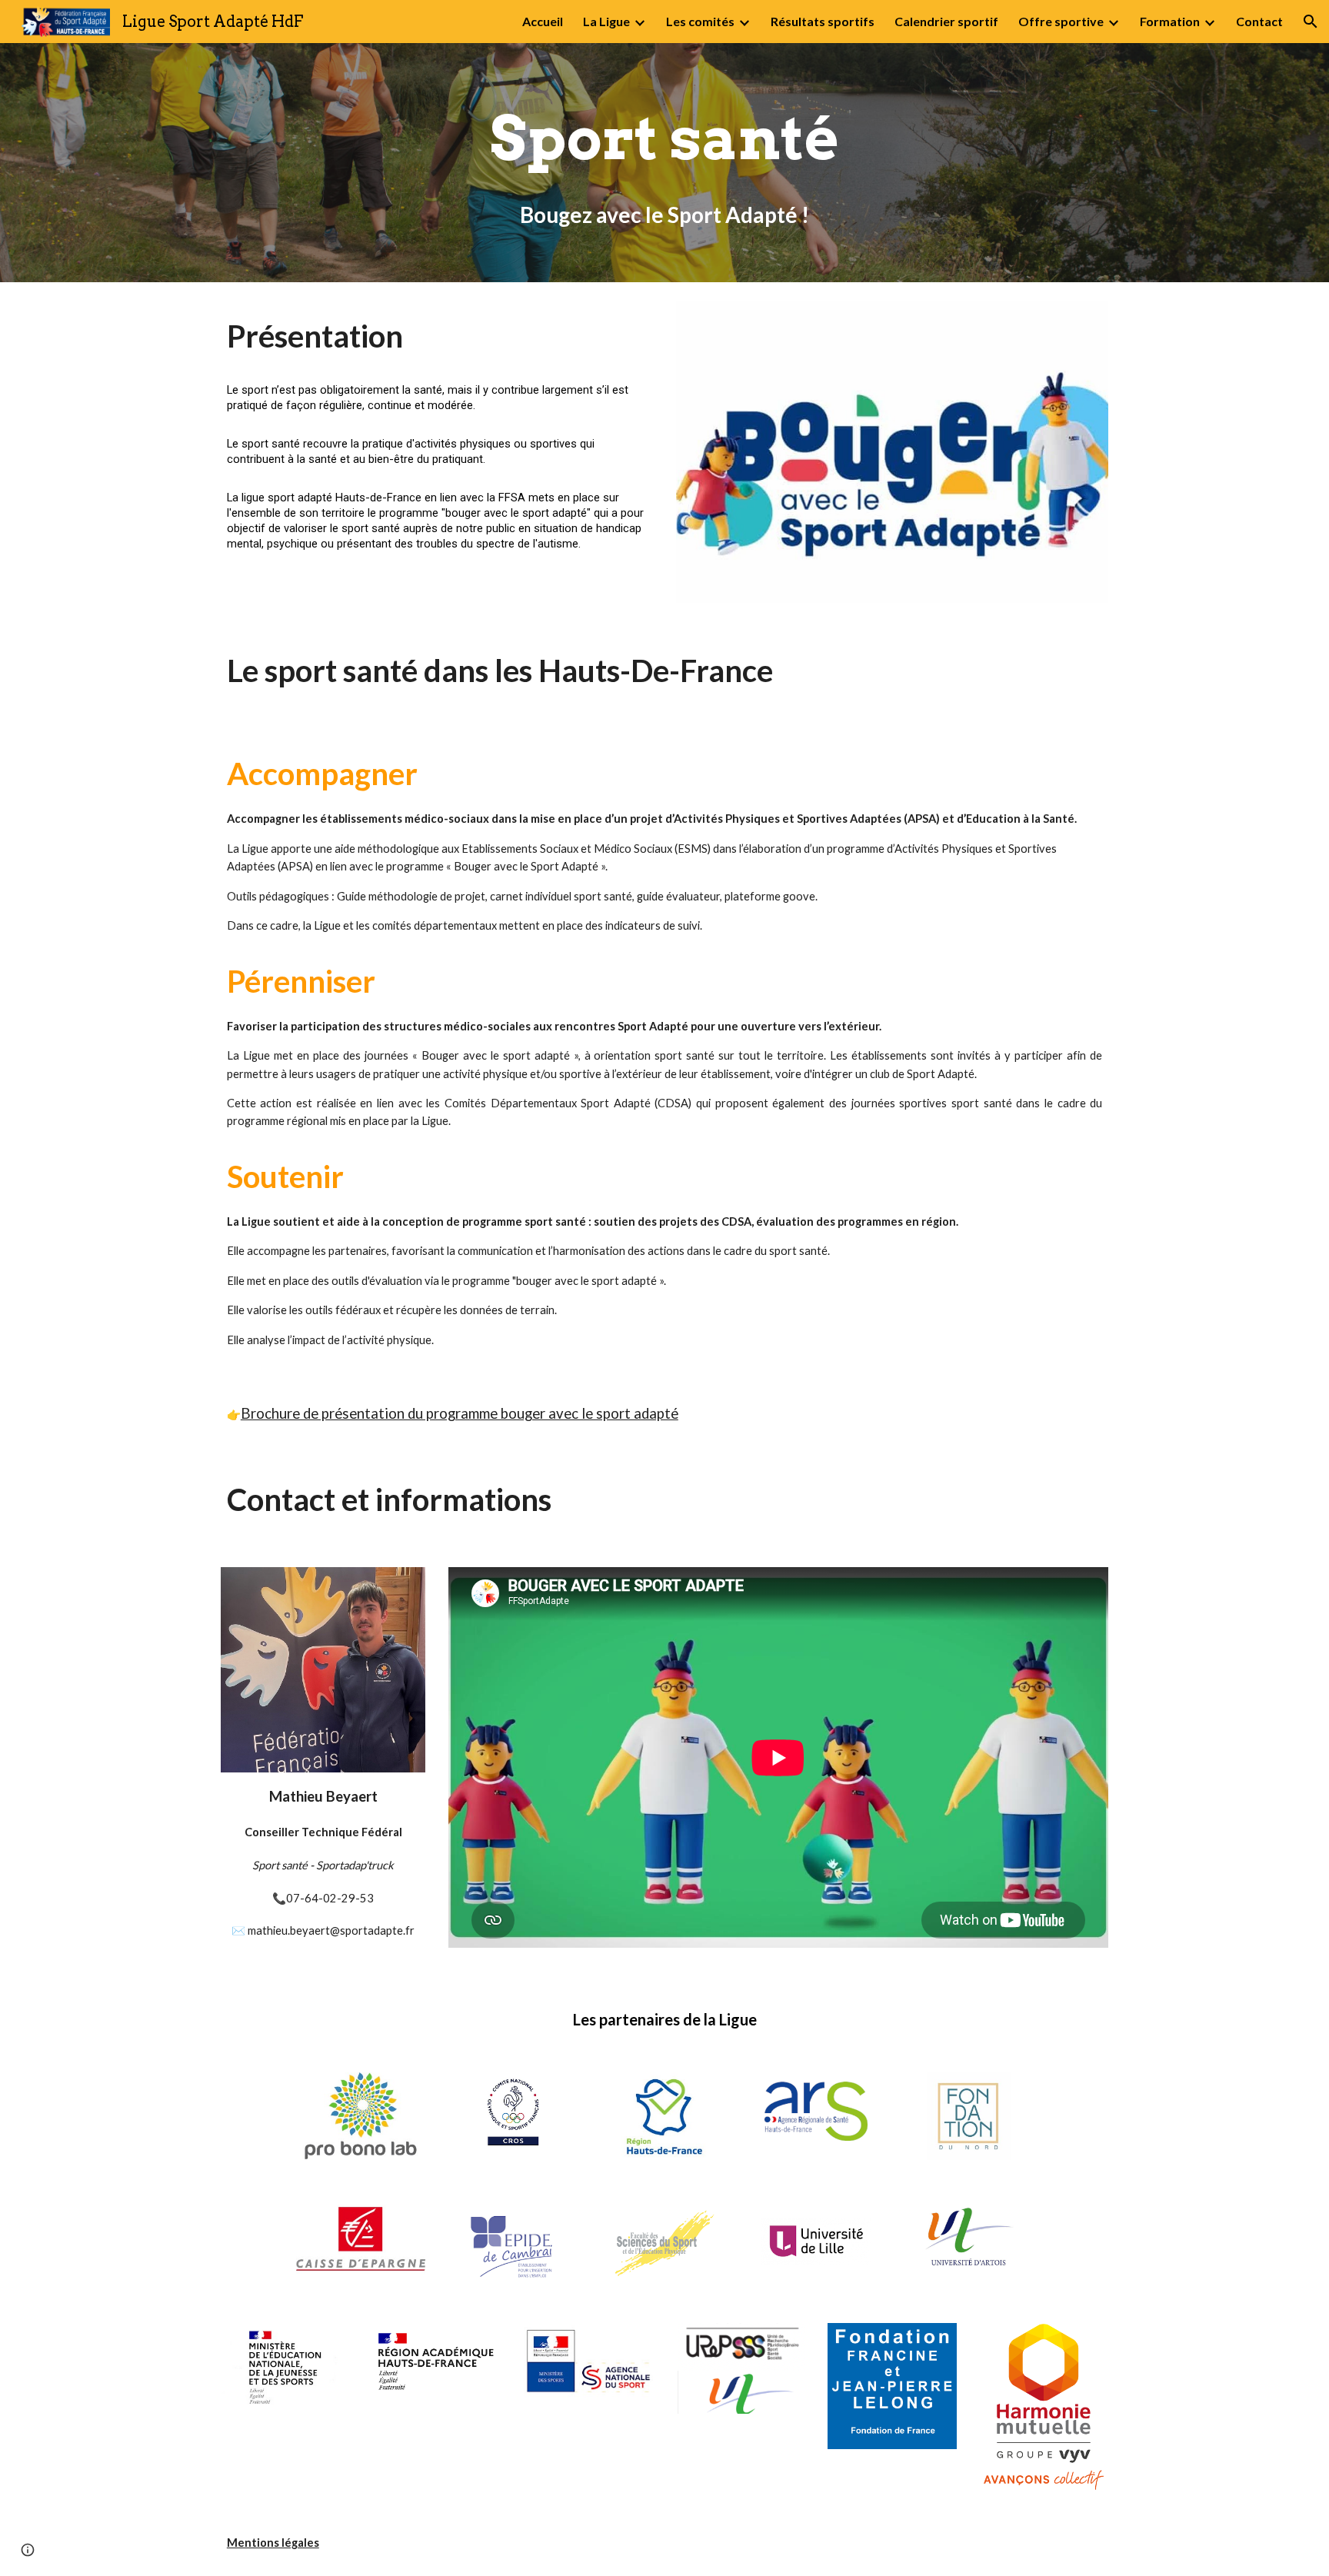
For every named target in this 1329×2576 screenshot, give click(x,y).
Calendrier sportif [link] (946, 21)
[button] (1311, 22)
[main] (664, 138)
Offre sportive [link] (1061, 21)
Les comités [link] (700, 21)
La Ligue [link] (606, 21)
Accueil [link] (543, 21)
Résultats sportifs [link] (823, 21)
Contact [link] (1259, 21)
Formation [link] (1170, 21)
